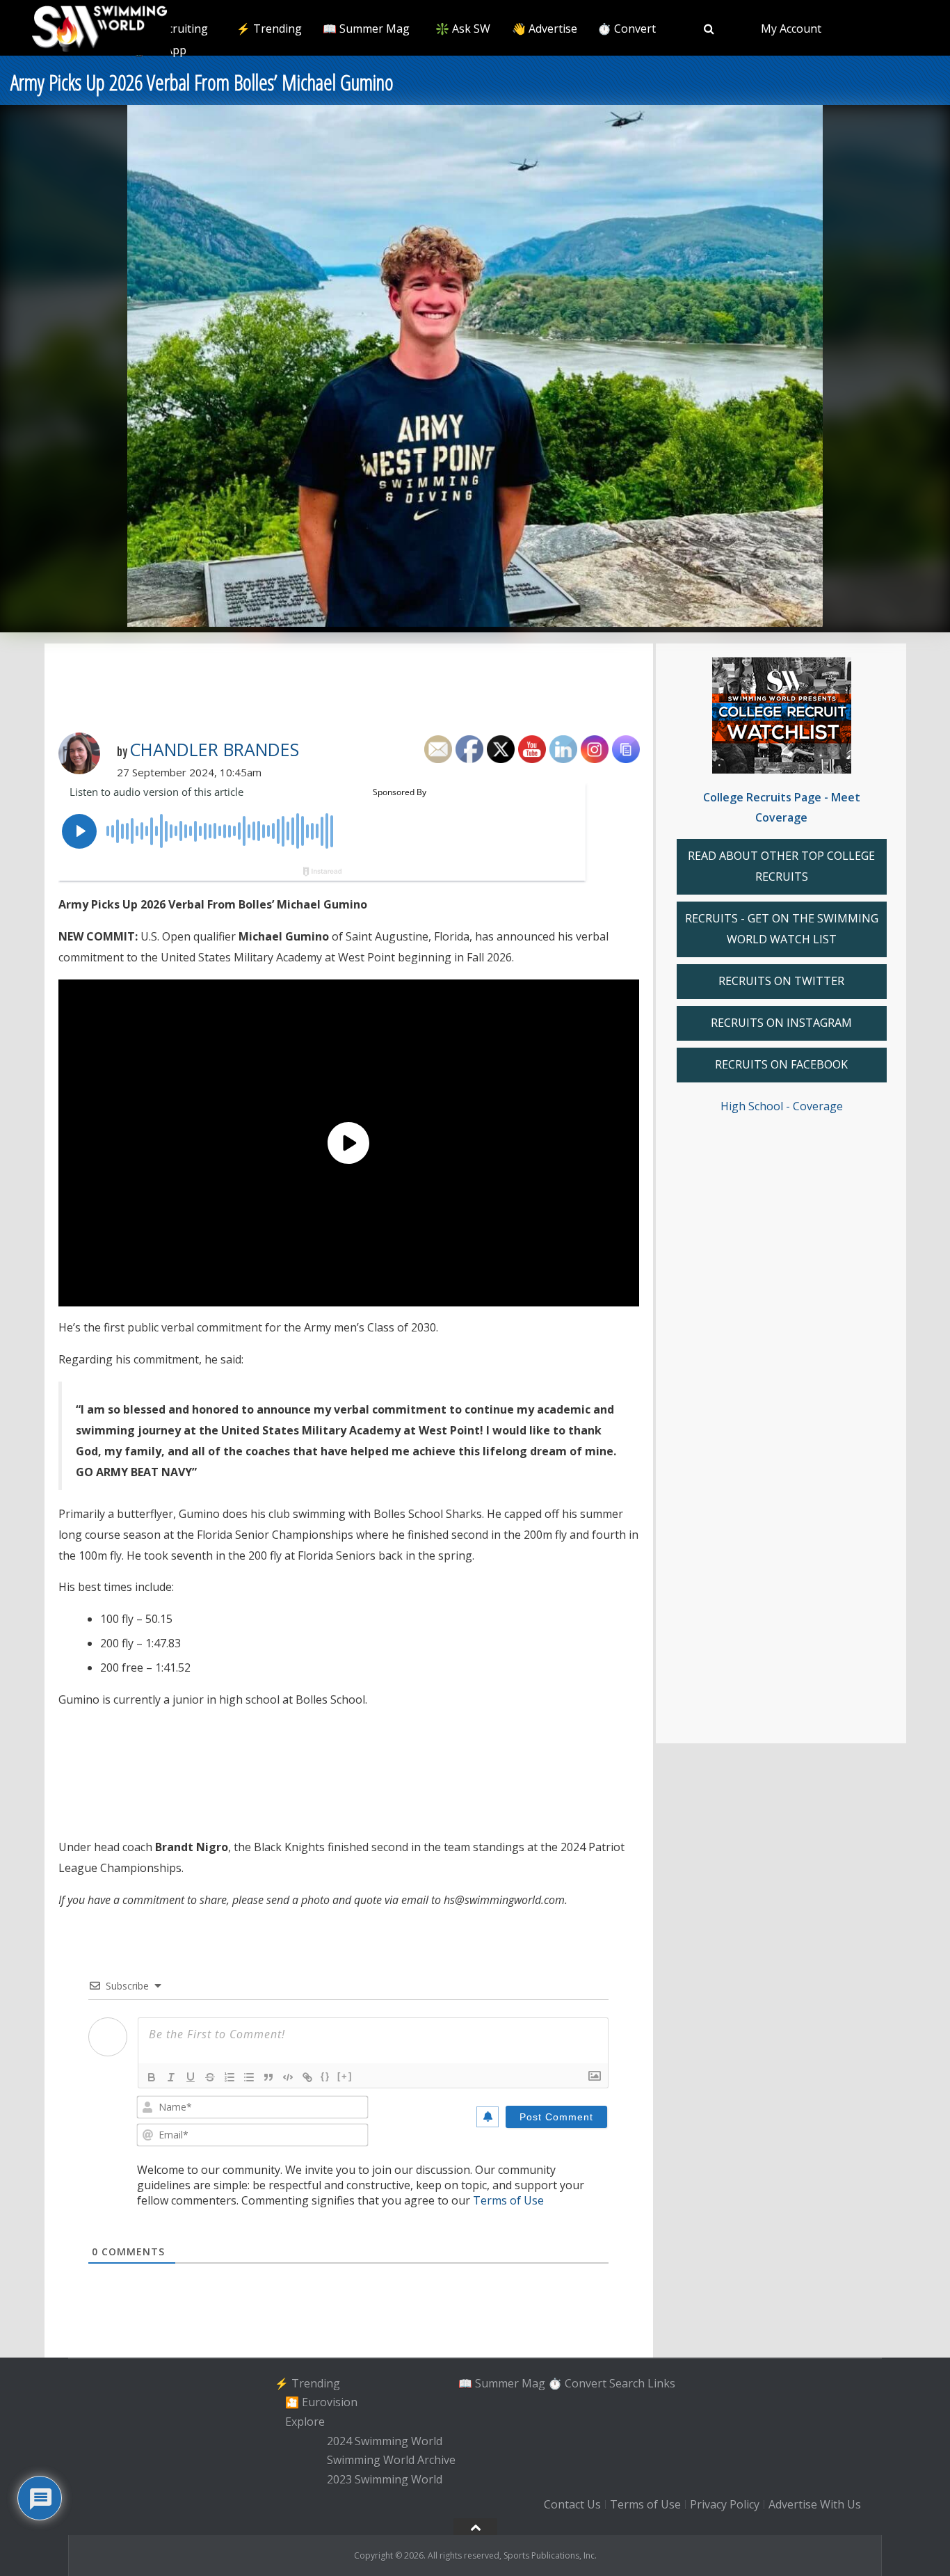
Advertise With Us (815, 2504)
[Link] (307, 2077)
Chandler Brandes (214, 749)
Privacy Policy (725, 2504)
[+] (345, 2076)
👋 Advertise (545, 29)
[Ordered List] (230, 2077)
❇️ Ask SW (463, 29)
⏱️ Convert (627, 29)
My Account (791, 29)
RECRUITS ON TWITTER (781, 981)
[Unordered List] (249, 2077)
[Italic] (171, 2077)
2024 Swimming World (385, 2441)
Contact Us (572, 2504)
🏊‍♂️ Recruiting (173, 29)
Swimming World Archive (391, 2461)
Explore (305, 2422)
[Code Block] (288, 2077)
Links (661, 2383)
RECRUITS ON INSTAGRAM (781, 1023)
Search (627, 2383)
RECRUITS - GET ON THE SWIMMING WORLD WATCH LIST (782, 929)
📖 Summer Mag (366, 29)
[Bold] (152, 2077)
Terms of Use (508, 2200)
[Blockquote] (268, 2077)
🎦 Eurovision (321, 2402)
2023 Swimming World (385, 2479)
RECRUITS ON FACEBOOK (781, 1064)
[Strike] (210, 2077)
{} (325, 2076)
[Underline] (191, 2077)
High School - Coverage (782, 1106)
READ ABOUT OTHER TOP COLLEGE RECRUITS (781, 866)
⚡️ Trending (269, 29)
